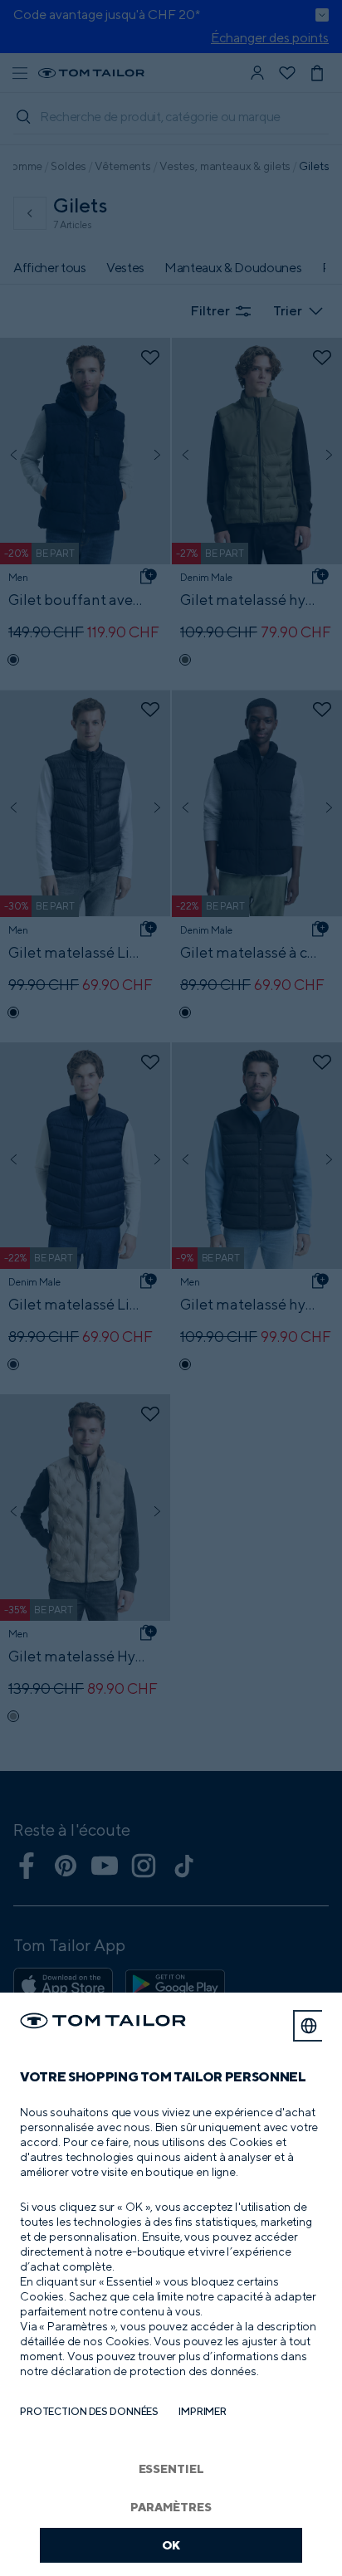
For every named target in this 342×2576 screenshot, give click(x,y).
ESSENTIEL (171, 2469)
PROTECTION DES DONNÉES (89, 2411)
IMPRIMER (203, 2411)
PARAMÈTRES (171, 2507)
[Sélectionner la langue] (309, 2026)
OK (171, 2545)
